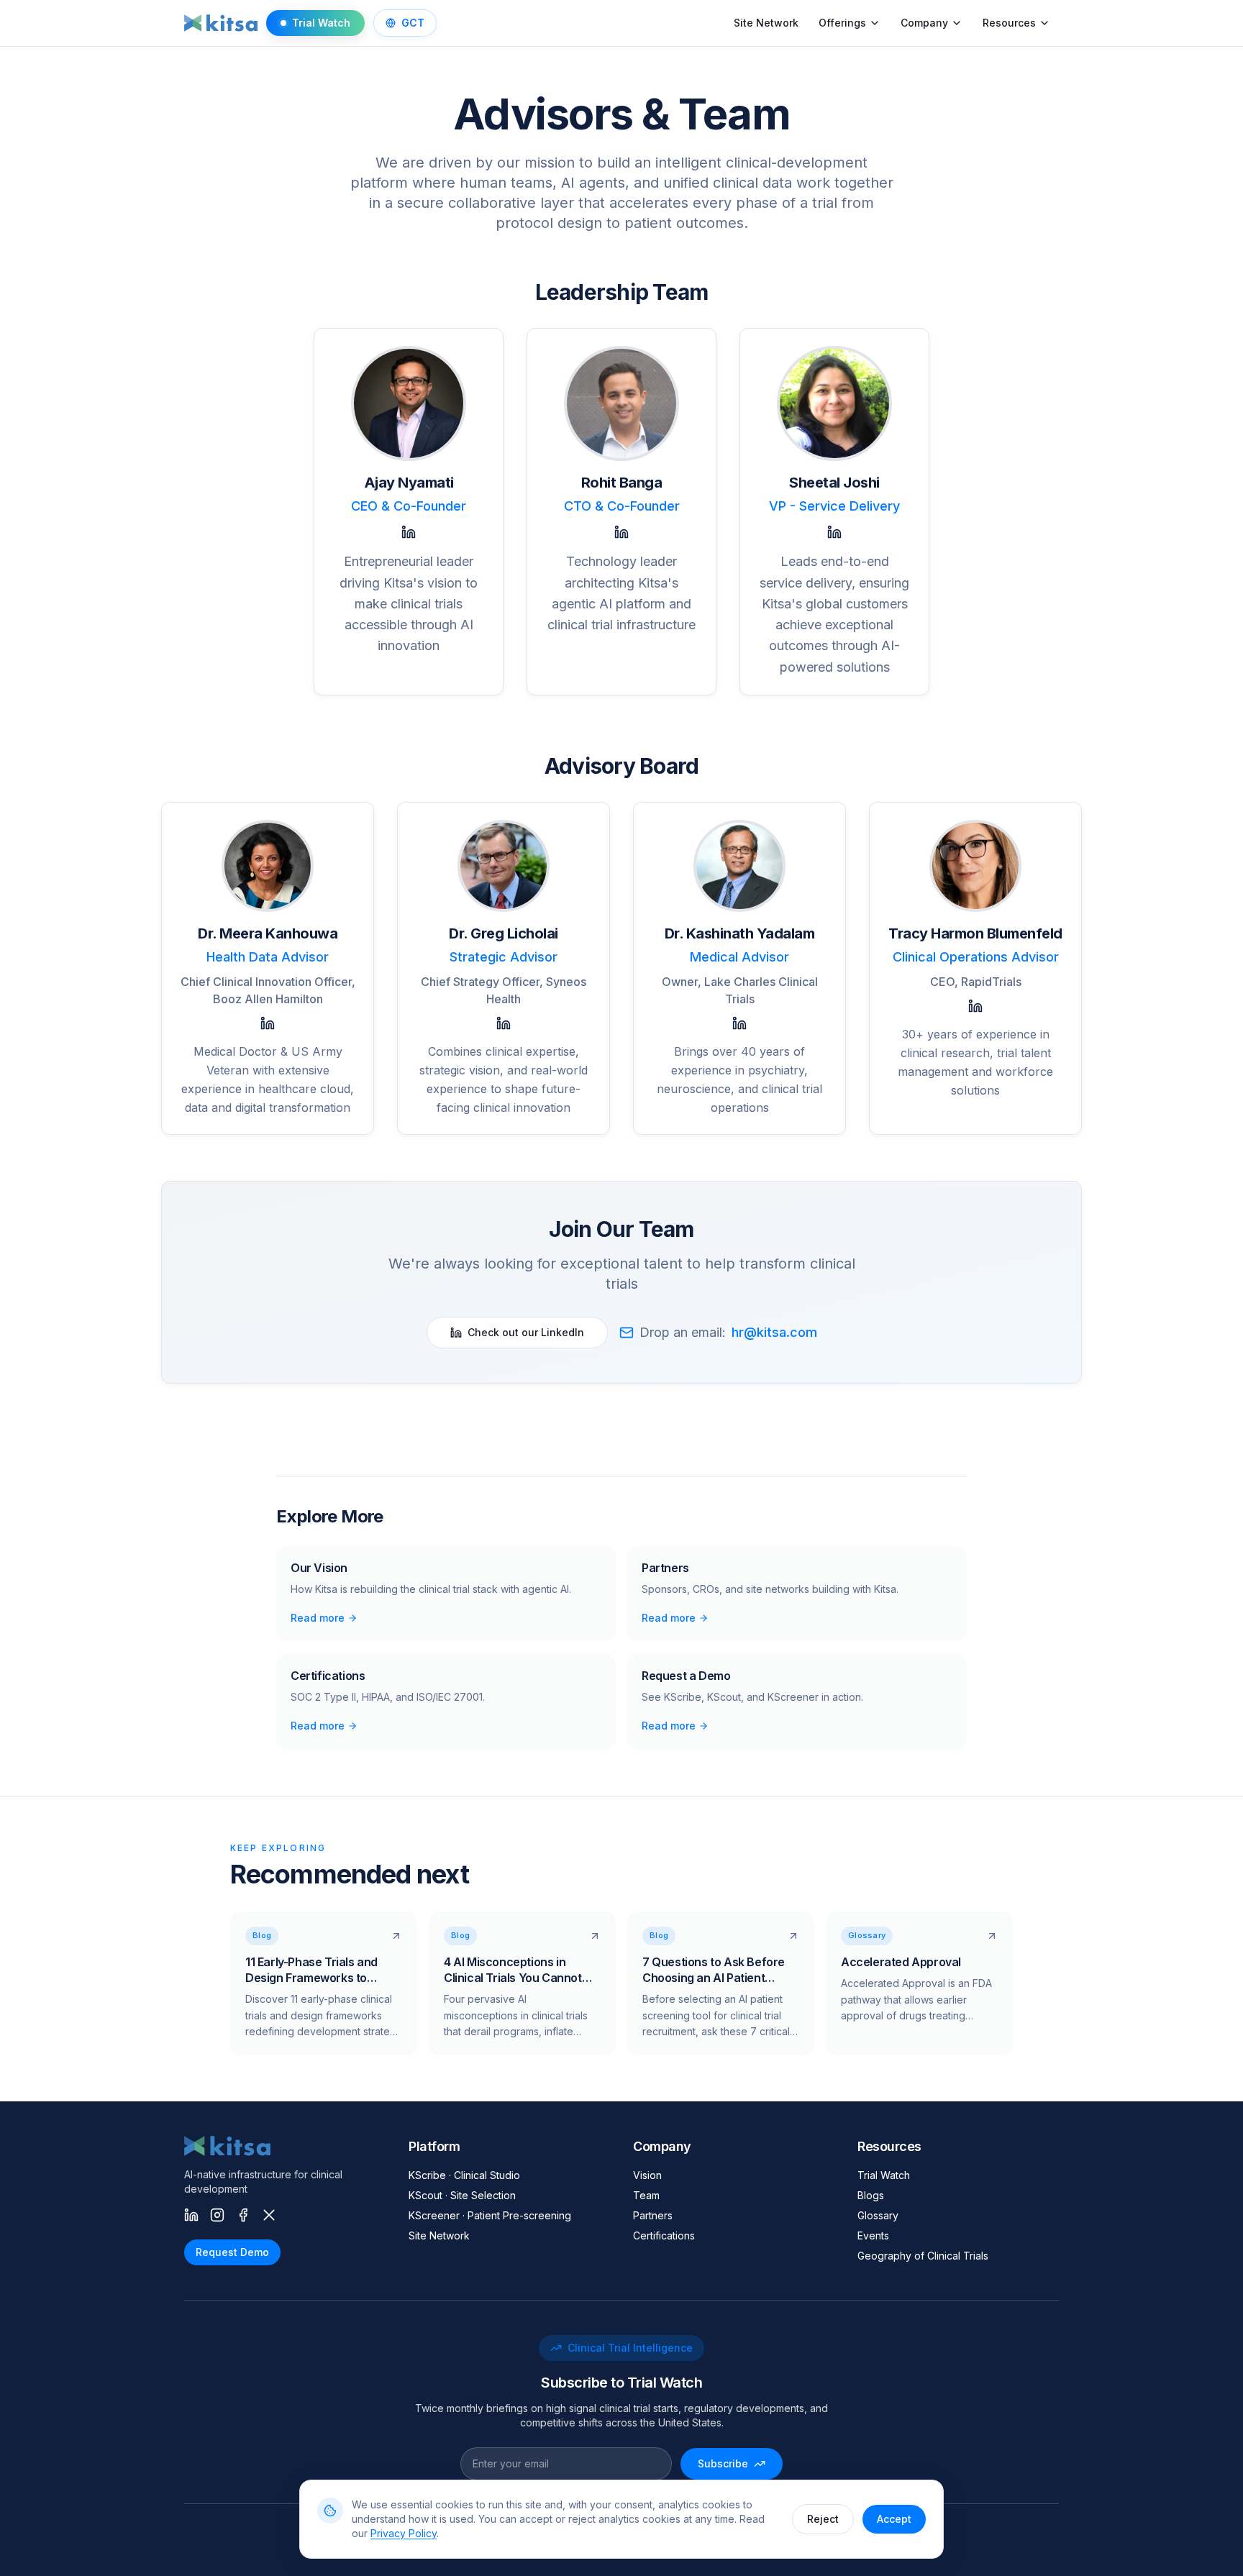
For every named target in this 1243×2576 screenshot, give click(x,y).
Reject (823, 2519)
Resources (1009, 23)
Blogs (871, 2195)
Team (646, 2195)
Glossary (878, 2215)
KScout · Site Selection (462, 2195)
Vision (647, 2175)
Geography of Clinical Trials (923, 2256)
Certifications (664, 2235)
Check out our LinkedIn (526, 1332)
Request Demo (232, 2252)
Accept (894, 2519)
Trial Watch (321, 23)
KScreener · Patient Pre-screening (490, 2215)
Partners (653, 2215)
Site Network (766, 23)
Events (873, 2235)
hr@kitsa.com (774, 1332)
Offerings (842, 23)
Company (924, 23)
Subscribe (723, 2463)
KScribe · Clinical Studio (464, 2175)
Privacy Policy (404, 2533)
